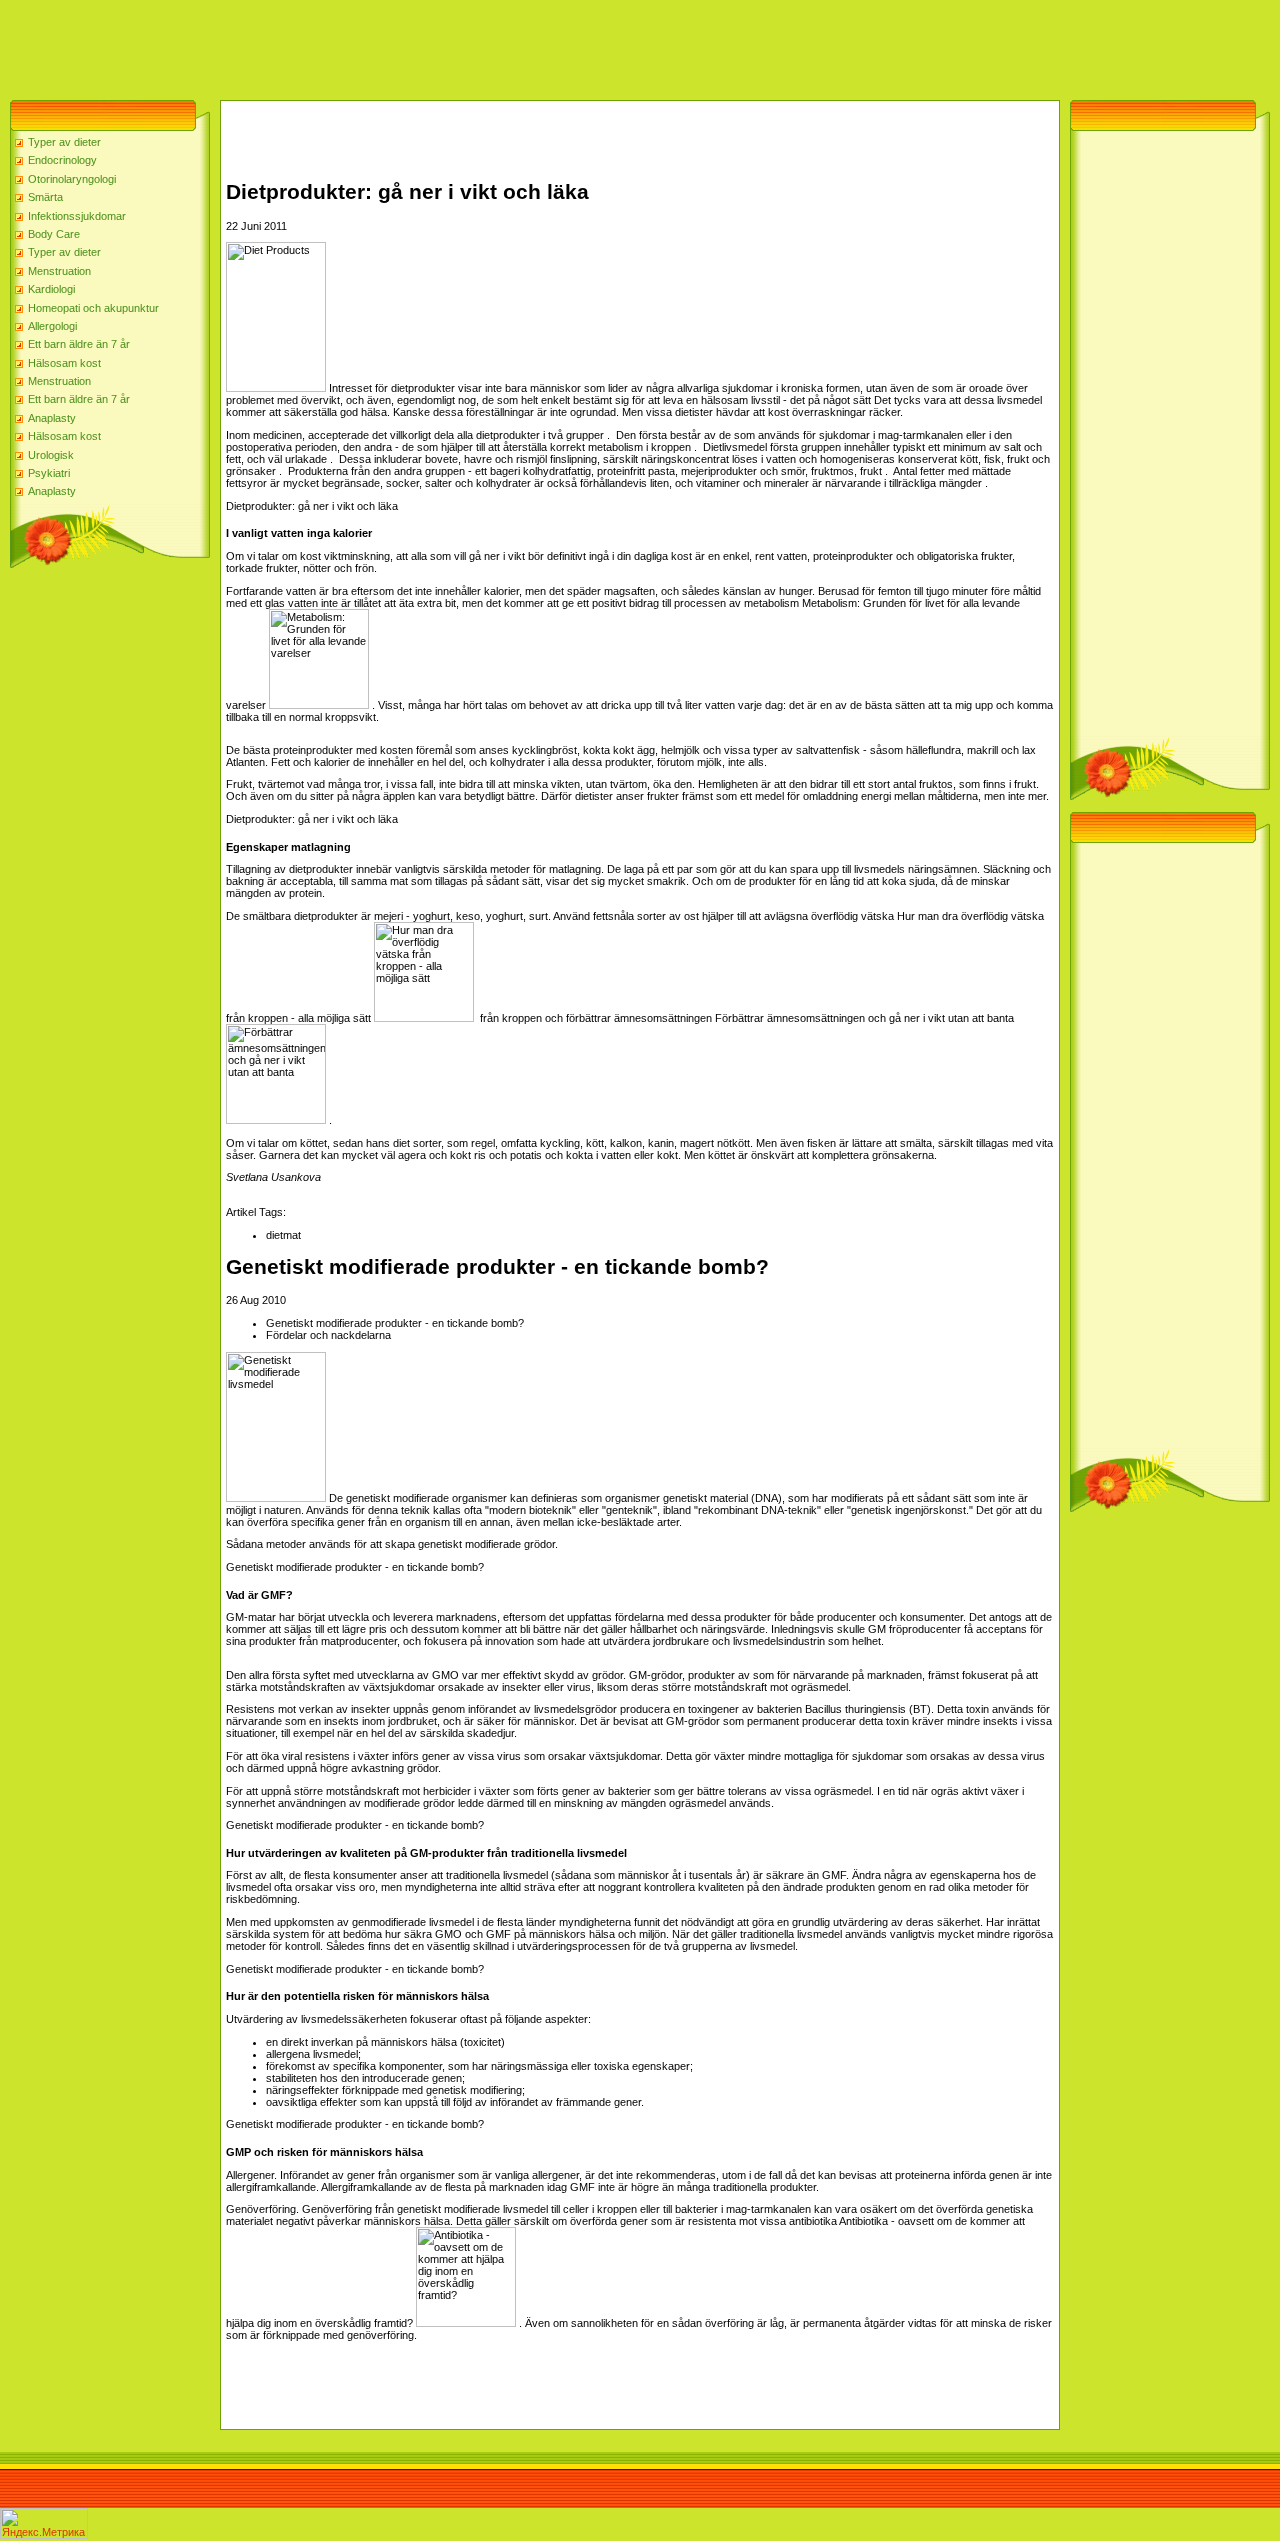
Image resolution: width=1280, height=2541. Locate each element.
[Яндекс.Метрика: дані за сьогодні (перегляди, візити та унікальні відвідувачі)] (44, 2523)
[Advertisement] (364, 45)
